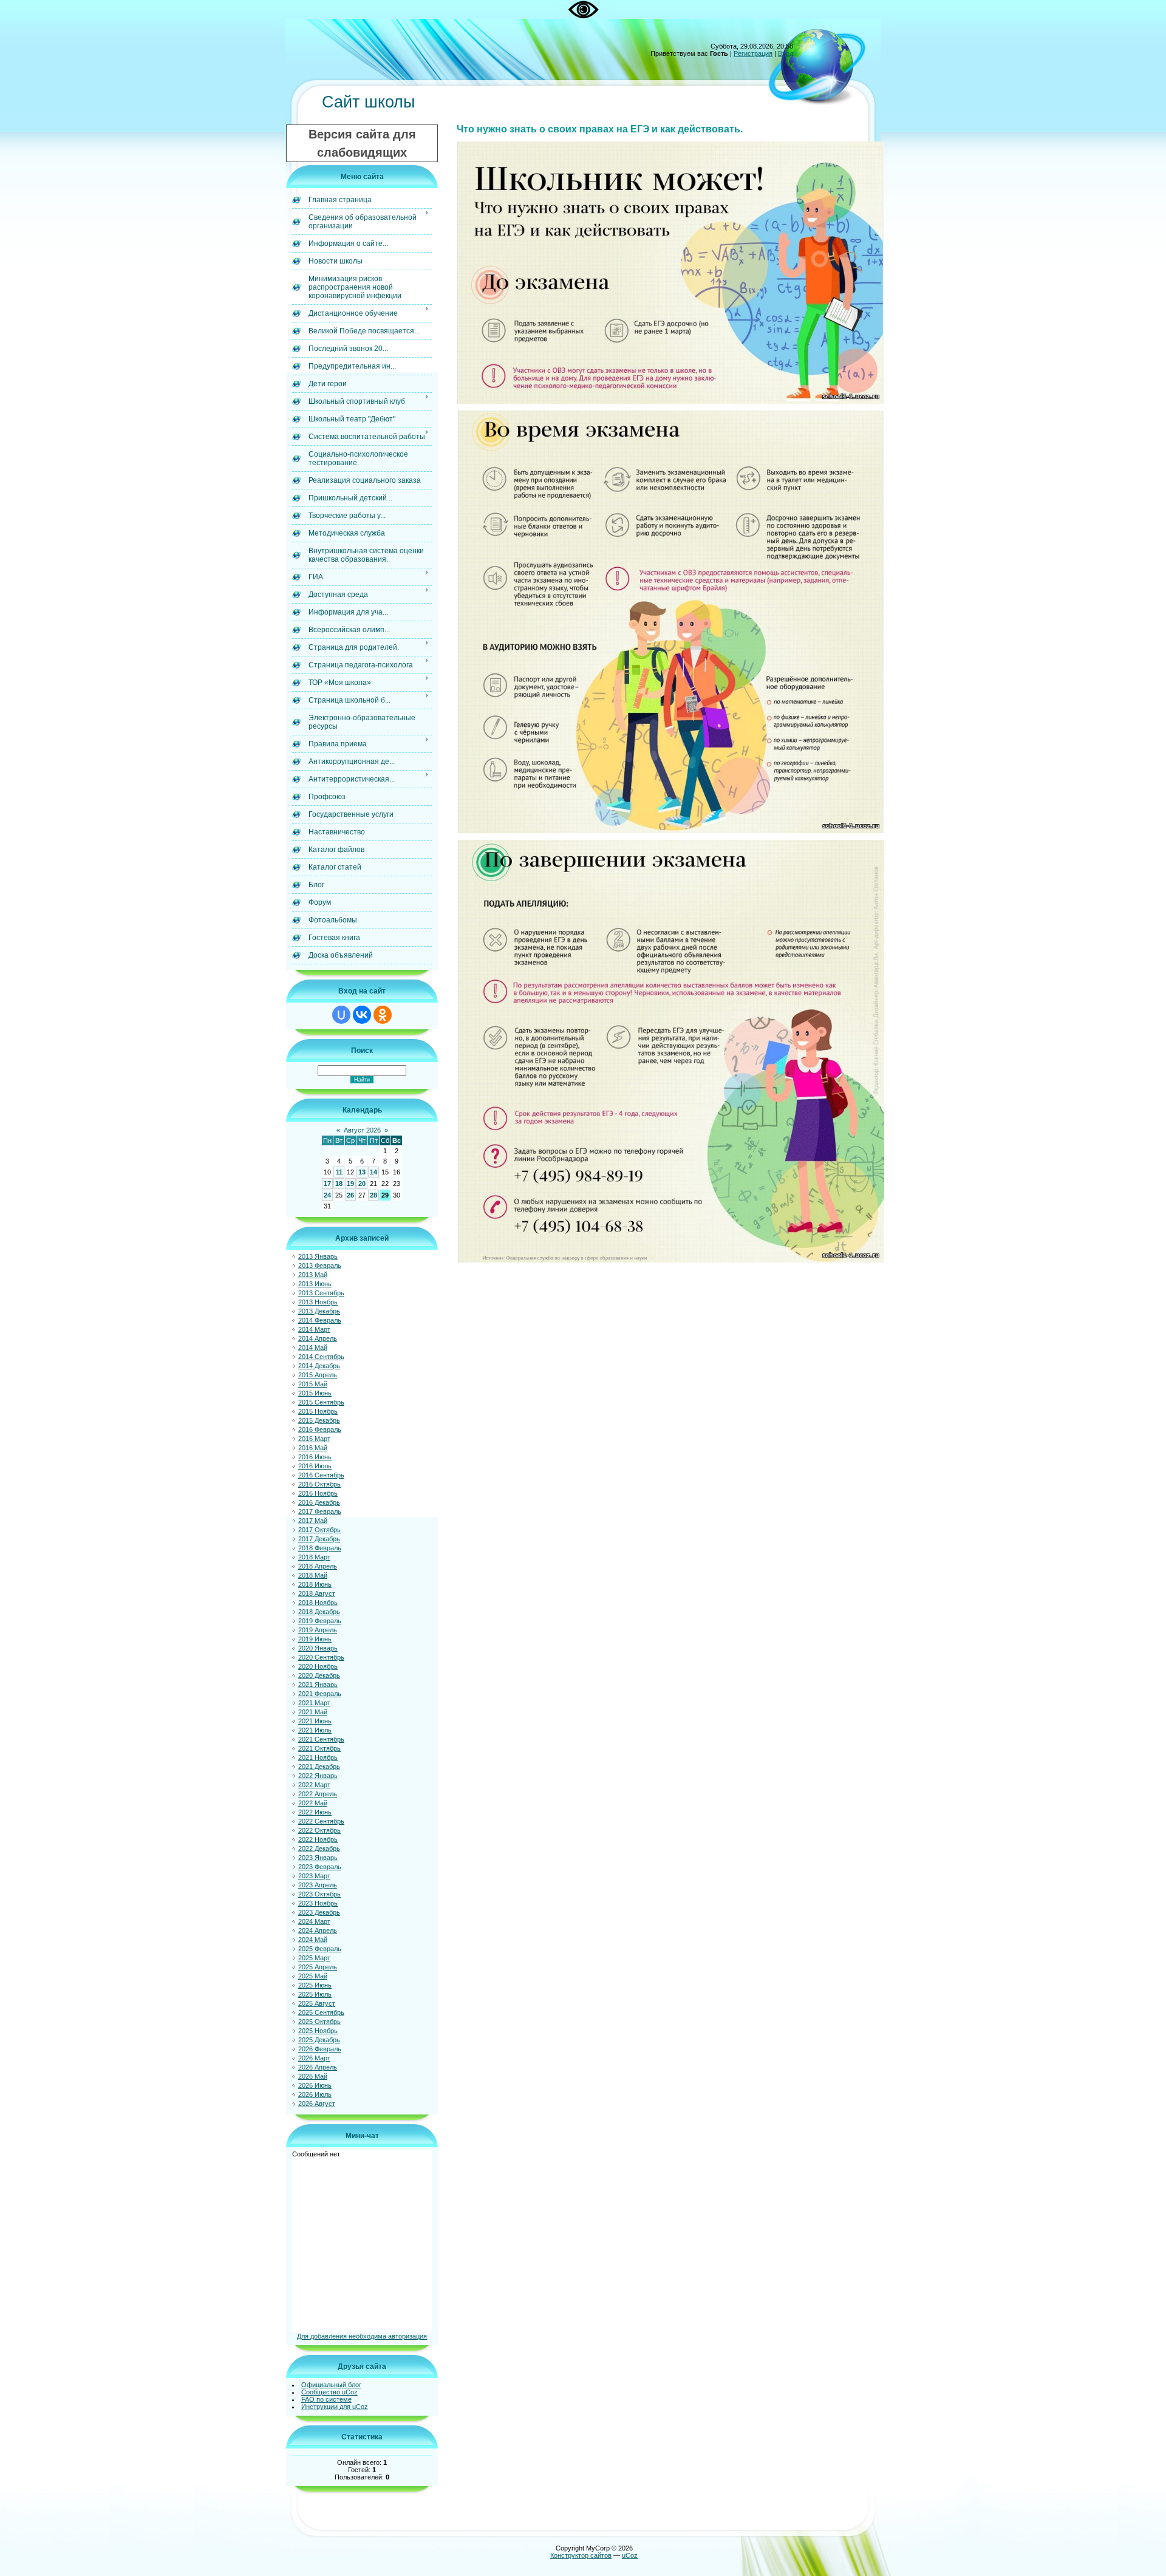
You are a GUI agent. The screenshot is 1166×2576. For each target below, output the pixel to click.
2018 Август (317, 1593)
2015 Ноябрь (318, 1411)
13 (362, 1172)
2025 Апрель (318, 1967)
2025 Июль (315, 1994)
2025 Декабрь (319, 2040)
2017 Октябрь (319, 1530)
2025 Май (313, 1976)
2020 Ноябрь (318, 1666)
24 (327, 1195)
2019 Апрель (318, 1630)
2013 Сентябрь (321, 1293)
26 (350, 1195)
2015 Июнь (315, 1393)
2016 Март (314, 1439)
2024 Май (313, 1940)
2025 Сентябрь (321, 2012)
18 (339, 1184)
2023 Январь (318, 1858)
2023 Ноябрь (318, 1903)
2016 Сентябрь (321, 1475)
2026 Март (314, 2058)
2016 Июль (315, 1466)
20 (362, 1184)
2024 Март (314, 1921)
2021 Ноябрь (318, 1757)
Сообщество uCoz (329, 2392)
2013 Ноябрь (318, 1302)
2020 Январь (318, 1648)
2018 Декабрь (319, 1612)
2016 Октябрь (319, 1484)
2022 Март (314, 1785)
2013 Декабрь (319, 1311)
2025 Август (317, 2003)
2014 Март (314, 1329)
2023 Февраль (320, 1867)
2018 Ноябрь (318, 1603)
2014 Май (313, 1348)
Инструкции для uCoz (335, 2407)
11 (339, 1172)
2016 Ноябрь (318, 1493)
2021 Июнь (315, 1721)
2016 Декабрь (319, 1502)
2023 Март (314, 1876)
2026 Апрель (318, 2067)
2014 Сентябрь (321, 1357)
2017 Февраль (320, 1511)
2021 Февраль (320, 1694)
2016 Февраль (320, 1429)
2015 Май (313, 1384)
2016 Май (313, 1448)
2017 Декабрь (319, 1539)
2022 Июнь (315, 1812)
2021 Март (314, 1703)
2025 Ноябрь (318, 2031)
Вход (786, 53)
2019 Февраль (320, 1621)
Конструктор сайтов (581, 2555)
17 (327, 1184)
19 (350, 1184)
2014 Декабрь (319, 1366)
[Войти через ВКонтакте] (362, 1015)
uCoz (630, 2555)
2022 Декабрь (319, 1849)
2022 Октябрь (319, 1830)
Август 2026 (362, 1130)
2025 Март (314, 1958)
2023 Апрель (318, 1885)
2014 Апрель (318, 1338)
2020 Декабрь (319, 1675)
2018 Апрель (318, 1566)
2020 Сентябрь (321, 1657)
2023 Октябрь (319, 1894)
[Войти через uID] (341, 1015)
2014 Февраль (320, 1320)
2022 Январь (318, 1776)
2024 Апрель (318, 1930)
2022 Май (313, 1803)
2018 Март (314, 1557)
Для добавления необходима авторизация (362, 2336)
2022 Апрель (318, 1794)
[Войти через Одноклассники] (383, 1015)
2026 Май (313, 2076)
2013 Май (313, 1275)
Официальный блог (331, 2385)
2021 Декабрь (319, 1767)
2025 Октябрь (319, 2022)
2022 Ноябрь (318, 1839)
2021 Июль (315, 1730)
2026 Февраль (320, 2049)
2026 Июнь (315, 2085)
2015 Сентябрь (321, 1402)
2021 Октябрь (319, 1748)
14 (373, 1172)
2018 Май (313, 1575)
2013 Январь (318, 1256)
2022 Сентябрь (321, 1821)
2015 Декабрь (319, 1420)
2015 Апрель (318, 1375)
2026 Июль (315, 2094)
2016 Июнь (315, 1457)
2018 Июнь (315, 1584)
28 (373, 1195)
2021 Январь (318, 1685)
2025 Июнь (315, 1985)
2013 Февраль (320, 1266)
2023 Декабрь (319, 1912)
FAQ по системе (326, 2399)
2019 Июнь (315, 1639)
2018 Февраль (320, 1548)
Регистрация (753, 53)
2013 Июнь (315, 1284)
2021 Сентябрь (321, 1739)
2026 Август (317, 2104)
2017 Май (313, 1521)
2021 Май (313, 1712)
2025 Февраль (320, 1949)
